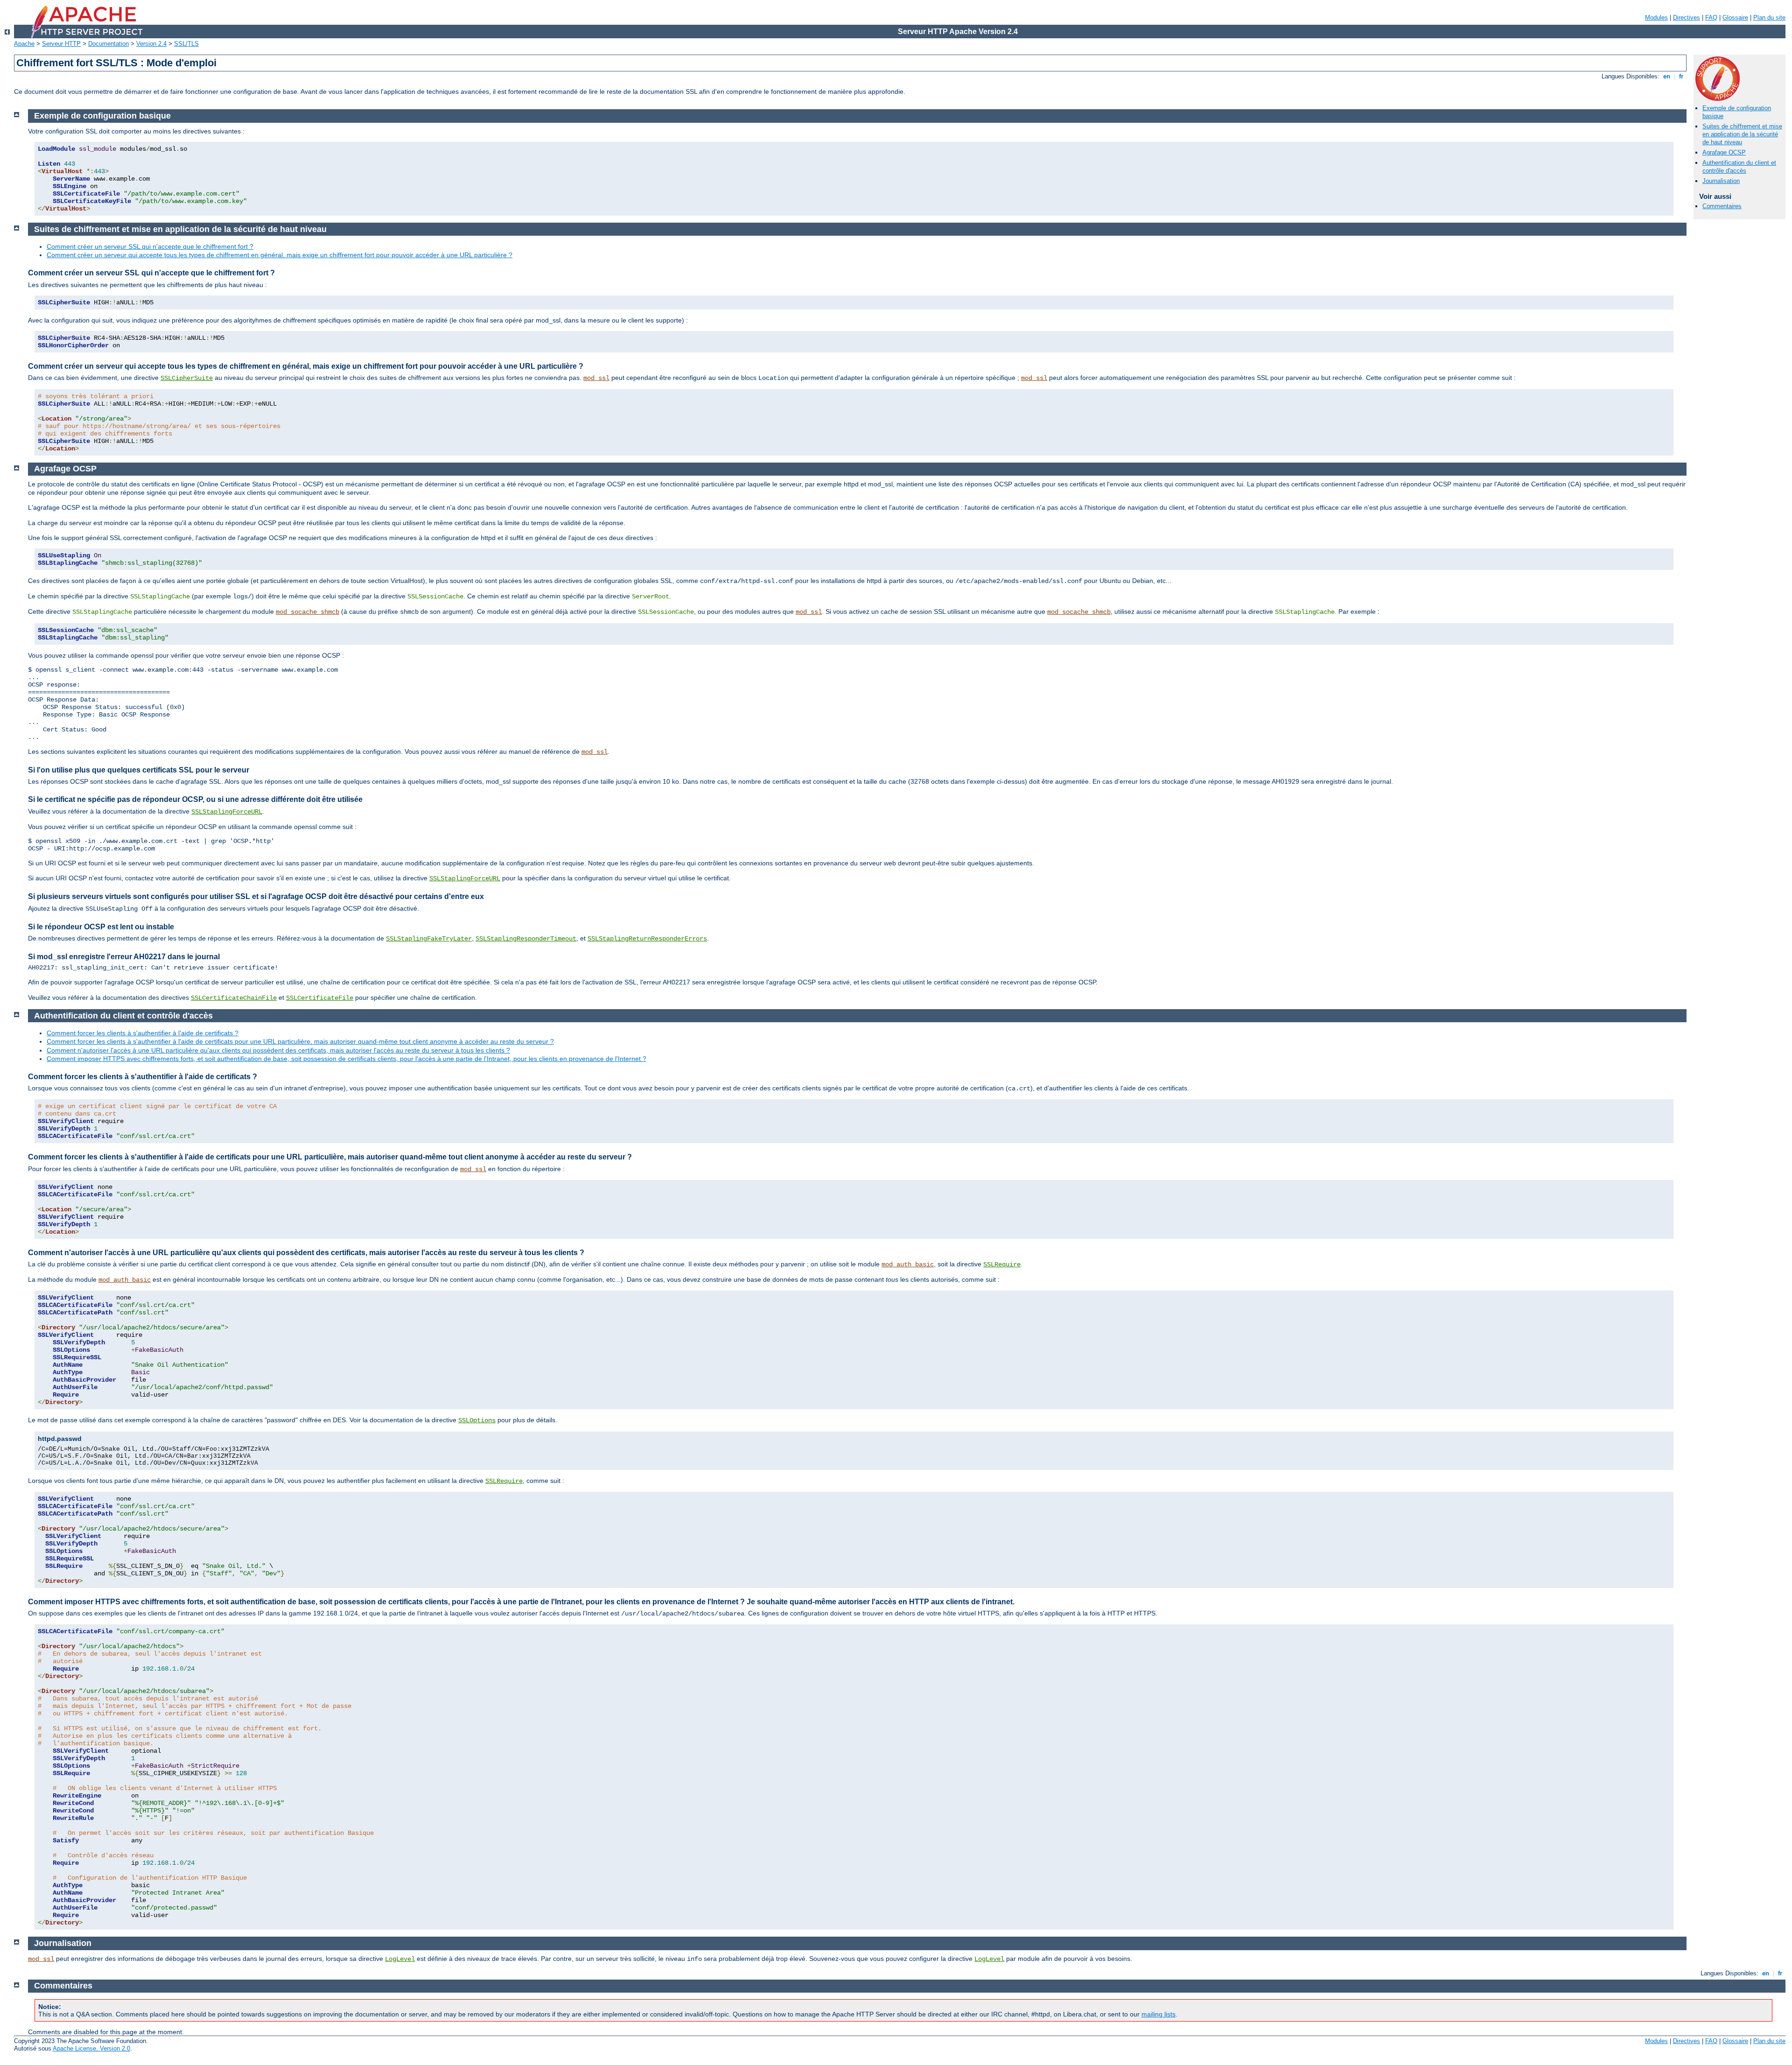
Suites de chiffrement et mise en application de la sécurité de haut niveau (1742, 134)
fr (1681, 76)
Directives (1687, 18)
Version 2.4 (151, 44)
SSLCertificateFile (320, 998)
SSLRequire (1002, 1264)
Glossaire (1735, 18)
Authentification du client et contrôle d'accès (1739, 167)
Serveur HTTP (61, 44)
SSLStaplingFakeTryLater (429, 939)
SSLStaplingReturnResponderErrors (647, 939)
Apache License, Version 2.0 (91, 2048)
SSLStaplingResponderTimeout (526, 939)
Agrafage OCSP (1724, 152)
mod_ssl (596, 378)
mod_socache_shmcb (308, 612)
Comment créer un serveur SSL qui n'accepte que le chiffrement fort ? (150, 246)
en (1667, 76)
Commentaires (1722, 206)
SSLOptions (477, 1420)
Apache (24, 44)
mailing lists (1158, 2014)
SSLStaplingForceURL (227, 812)
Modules (1656, 18)
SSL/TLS (186, 44)
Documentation (108, 44)
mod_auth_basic (908, 1264)
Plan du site (1769, 18)
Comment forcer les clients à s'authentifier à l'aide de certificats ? (143, 1033)
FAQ (1711, 18)
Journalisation (1721, 181)
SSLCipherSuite (187, 378)
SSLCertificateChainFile (234, 998)
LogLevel (400, 1959)
